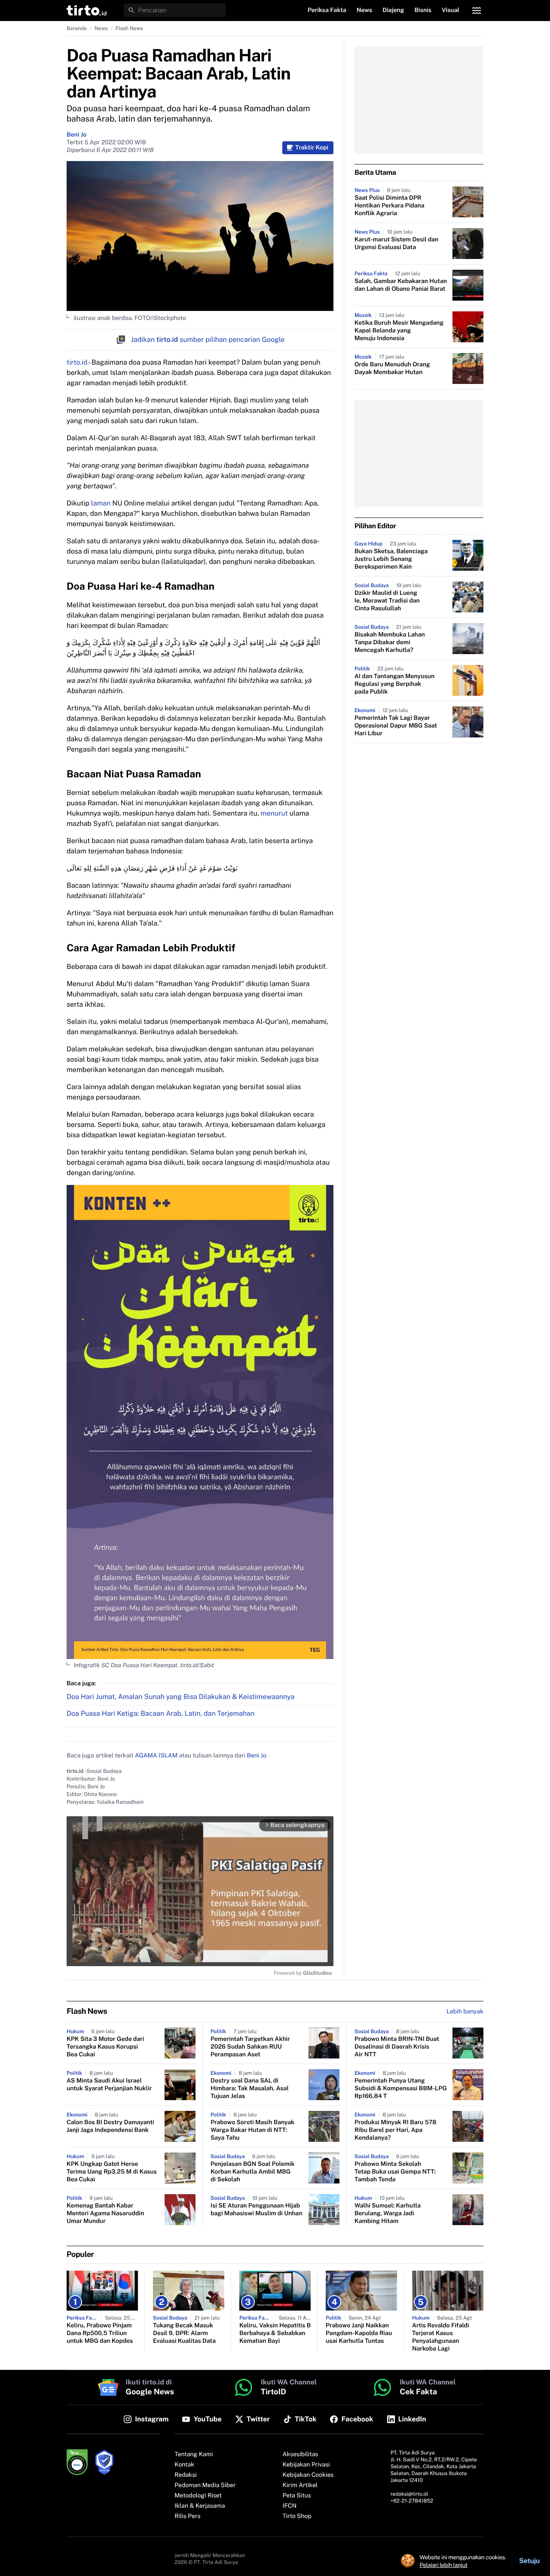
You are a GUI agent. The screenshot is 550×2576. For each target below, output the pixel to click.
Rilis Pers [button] (187, 2516)
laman (101, 503)
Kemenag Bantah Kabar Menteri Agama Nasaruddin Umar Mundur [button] (105, 2214)
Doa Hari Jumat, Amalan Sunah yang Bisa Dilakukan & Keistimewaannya (180, 1697)
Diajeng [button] (393, 10)
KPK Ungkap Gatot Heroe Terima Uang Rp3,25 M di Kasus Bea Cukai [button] (112, 2172)
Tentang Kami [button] (194, 2454)
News (101, 28)
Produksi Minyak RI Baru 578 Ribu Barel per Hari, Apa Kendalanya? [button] (396, 2130)
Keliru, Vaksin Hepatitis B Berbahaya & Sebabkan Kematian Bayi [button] (275, 2333)
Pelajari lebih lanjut (444, 2565)
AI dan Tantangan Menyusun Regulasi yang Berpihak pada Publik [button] (394, 684)
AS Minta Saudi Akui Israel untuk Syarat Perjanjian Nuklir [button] (109, 2085)
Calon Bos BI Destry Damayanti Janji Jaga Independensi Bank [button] (110, 2126)
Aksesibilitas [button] (301, 2454)
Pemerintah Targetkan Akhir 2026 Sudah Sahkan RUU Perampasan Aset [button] (250, 2047)
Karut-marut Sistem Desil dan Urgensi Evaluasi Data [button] (396, 244)
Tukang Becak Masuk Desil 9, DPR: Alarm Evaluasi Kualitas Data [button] (184, 2333)
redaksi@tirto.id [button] (409, 2494)
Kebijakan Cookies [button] (308, 2475)
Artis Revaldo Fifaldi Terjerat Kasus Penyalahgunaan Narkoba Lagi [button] (441, 2337)
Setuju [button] (529, 2561)
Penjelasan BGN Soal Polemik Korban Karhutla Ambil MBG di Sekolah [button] (253, 2172)
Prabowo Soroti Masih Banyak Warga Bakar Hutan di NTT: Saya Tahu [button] (252, 2130)
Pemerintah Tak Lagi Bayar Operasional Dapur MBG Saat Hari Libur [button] (396, 726)
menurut (274, 813)
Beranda (77, 28)
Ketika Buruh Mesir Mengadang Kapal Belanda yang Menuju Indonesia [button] (399, 331)
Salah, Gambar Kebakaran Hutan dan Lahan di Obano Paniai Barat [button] (401, 285)
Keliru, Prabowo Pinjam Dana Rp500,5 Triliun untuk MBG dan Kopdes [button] (100, 2333)
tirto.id (77, 362)
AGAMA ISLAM (156, 1756)
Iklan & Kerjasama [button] (200, 2506)
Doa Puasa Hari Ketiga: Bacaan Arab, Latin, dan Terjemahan (160, 1713)
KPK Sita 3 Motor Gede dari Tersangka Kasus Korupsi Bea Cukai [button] (105, 2047)
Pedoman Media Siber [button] (205, 2485)
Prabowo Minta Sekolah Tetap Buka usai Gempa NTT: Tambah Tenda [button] (395, 2172)
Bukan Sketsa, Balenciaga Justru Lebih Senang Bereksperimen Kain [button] (391, 559)
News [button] (365, 10)
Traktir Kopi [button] (312, 148)
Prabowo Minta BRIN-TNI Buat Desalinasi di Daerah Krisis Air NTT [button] (397, 2047)
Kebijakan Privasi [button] (306, 2465)
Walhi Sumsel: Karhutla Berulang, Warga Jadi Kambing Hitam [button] (388, 2214)
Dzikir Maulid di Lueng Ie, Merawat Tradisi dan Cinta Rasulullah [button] (387, 601)
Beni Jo (76, 135)
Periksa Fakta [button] (327, 10)
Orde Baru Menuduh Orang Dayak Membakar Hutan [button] (392, 368)
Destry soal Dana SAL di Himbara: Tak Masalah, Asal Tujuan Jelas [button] (250, 2089)
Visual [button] (451, 10)
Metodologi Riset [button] (198, 2496)
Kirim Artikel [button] (300, 2485)
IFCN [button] (290, 2506)
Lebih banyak (465, 2012)
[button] (87, 10)
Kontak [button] (184, 2465)
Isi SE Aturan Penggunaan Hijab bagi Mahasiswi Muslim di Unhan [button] (257, 2210)
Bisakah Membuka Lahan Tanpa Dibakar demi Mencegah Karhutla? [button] (390, 642)
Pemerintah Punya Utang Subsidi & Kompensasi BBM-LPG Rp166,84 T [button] (401, 2089)
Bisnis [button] (423, 10)
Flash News (129, 28)
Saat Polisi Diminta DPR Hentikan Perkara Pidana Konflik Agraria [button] (390, 206)
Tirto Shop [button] (297, 2516)
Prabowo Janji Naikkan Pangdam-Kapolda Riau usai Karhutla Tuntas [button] (359, 2333)
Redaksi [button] (186, 2475)
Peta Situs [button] (297, 2496)
